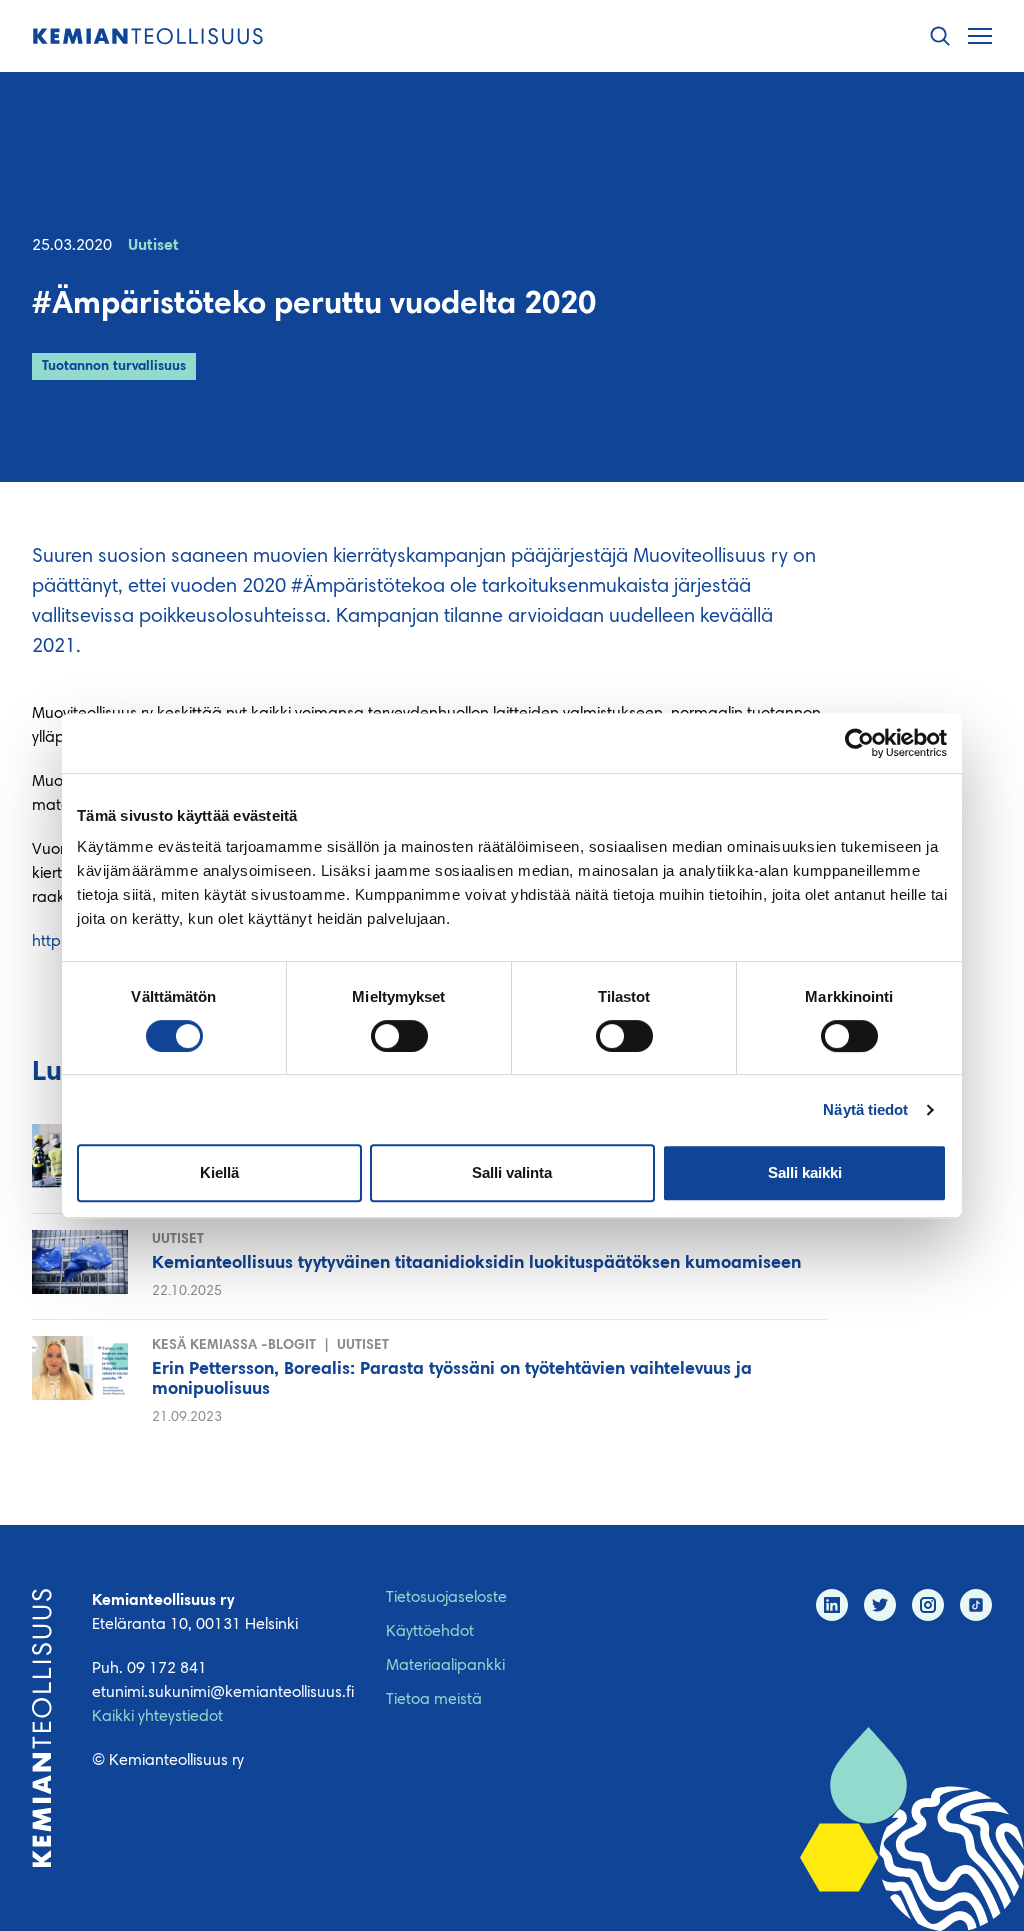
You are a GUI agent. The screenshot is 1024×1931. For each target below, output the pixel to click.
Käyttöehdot (430, 1632)
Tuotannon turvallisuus (114, 367)
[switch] (399, 1036)
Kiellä (219, 1172)
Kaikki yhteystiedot (157, 1717)
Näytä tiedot (865, 1109)
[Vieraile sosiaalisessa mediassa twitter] (880, 1605)
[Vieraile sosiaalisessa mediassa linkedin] (832, 1605)
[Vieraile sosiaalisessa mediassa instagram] (928, 1605)
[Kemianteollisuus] (148, 36)
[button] (940, 36)
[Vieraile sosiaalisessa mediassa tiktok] (976, 1605)
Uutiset (153, 246)
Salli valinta (512, 1172)
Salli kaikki (805, 1172)
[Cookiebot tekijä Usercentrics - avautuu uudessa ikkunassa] (859, 743)
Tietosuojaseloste (446, 1598)
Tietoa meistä (434, 1700)
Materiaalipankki (445, 1666)
